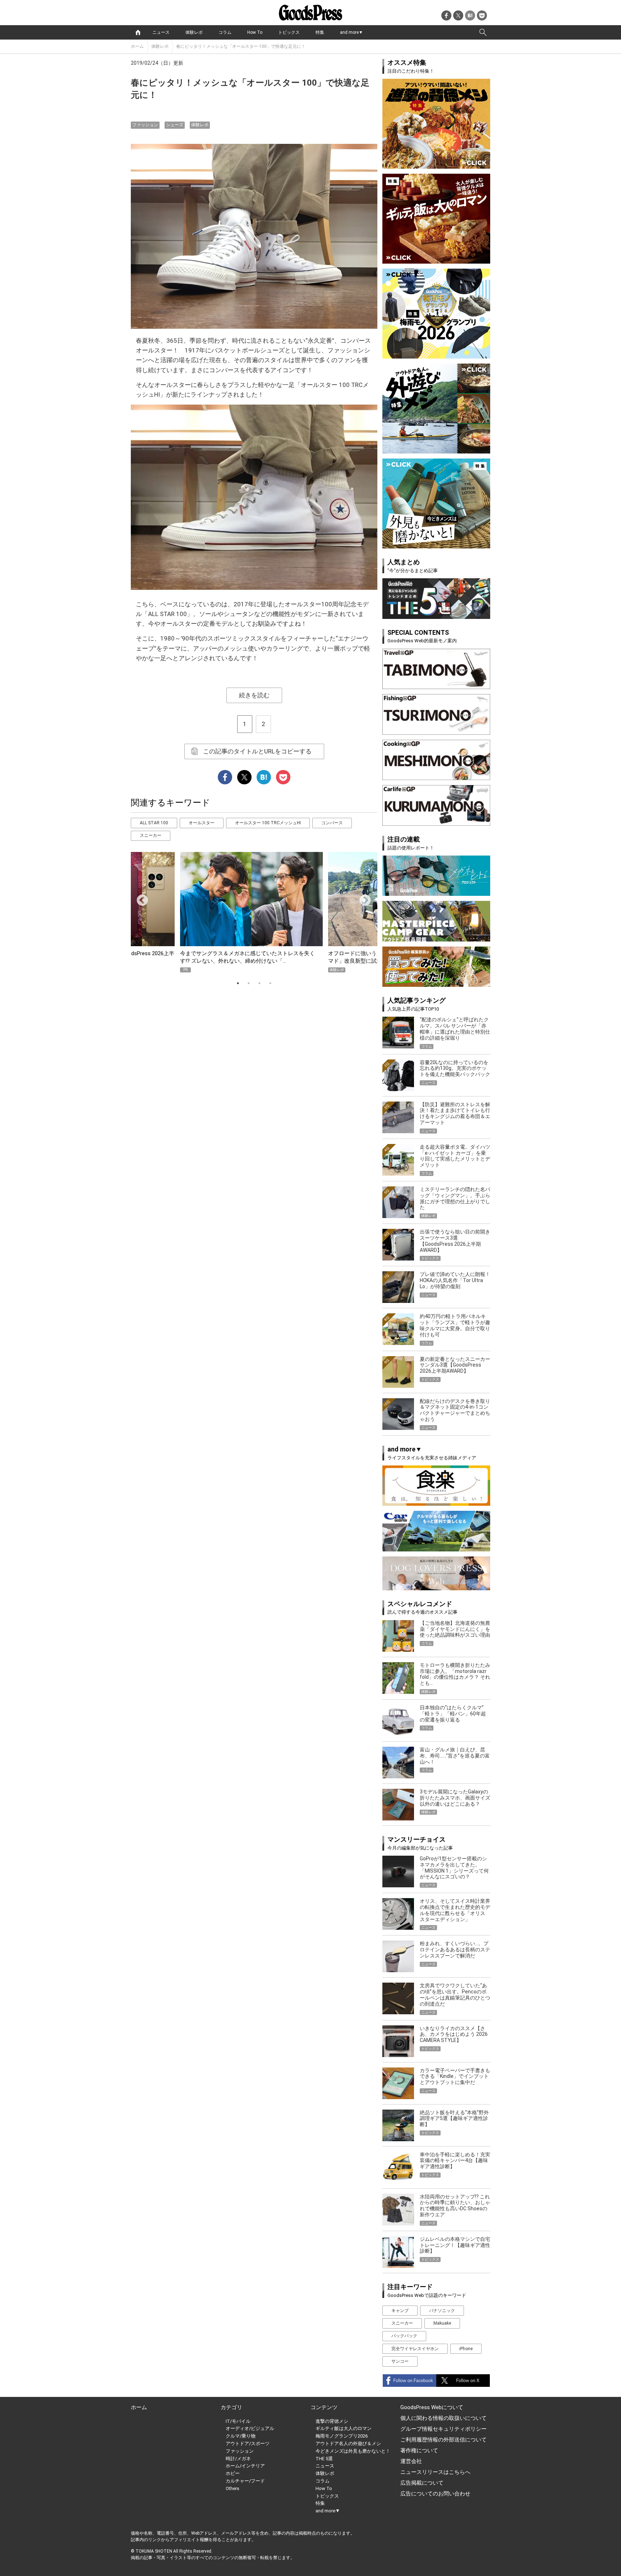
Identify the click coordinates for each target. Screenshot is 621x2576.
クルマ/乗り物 (241, 2436)
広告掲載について (422, 2483)
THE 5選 (324, 2459)
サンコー (400, 2361)
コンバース (332, 823)
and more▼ (351, 32)
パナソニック (442, 2311)
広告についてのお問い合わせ (435, 2494)
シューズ (175, 125)
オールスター (202, 823)
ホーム (137, 46)
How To (255, 32)
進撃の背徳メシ (332, 2421)
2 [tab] (249, 983)
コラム (225, 32)
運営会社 (411, 2461)
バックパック (404, 2336)
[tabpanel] (254, 912)
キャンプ (400, 2311)
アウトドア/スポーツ (248, 2443)
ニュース (161, 32)
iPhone (466, 2349)
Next (362, 898)
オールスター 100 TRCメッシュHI (268, 823)
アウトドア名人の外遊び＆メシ (348, 2443)
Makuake (442, 2323)
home (138, 32)
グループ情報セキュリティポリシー (443, 2429)
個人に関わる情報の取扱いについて (443, 2418)
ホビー (233, 2473)
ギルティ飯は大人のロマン (344, 2428)
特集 (320, 32)
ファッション (145, 125)
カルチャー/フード (245, 2481)
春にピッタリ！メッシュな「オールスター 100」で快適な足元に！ (241, 46)
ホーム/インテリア (245, 2466)
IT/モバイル (238, 2421)
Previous (139, 898)
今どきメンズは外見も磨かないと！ (353, 2451)
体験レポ (194, 32)
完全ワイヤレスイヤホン (415, 2349)
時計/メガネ (238, 2459)
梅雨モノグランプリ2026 (342, 2436)
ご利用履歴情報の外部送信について (443, 2440)
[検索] (483, 32)
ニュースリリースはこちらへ (435, 2472)
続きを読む (254, 695)
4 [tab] (270, 983)
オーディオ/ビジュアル (250, 2428)
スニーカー (151, 835)
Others (233, 2488)
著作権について (419, 2450)
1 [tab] (238, 983)
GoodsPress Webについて (432, 2407)
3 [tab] (259, 983)
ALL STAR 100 (154, 823)
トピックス (289, 32)
